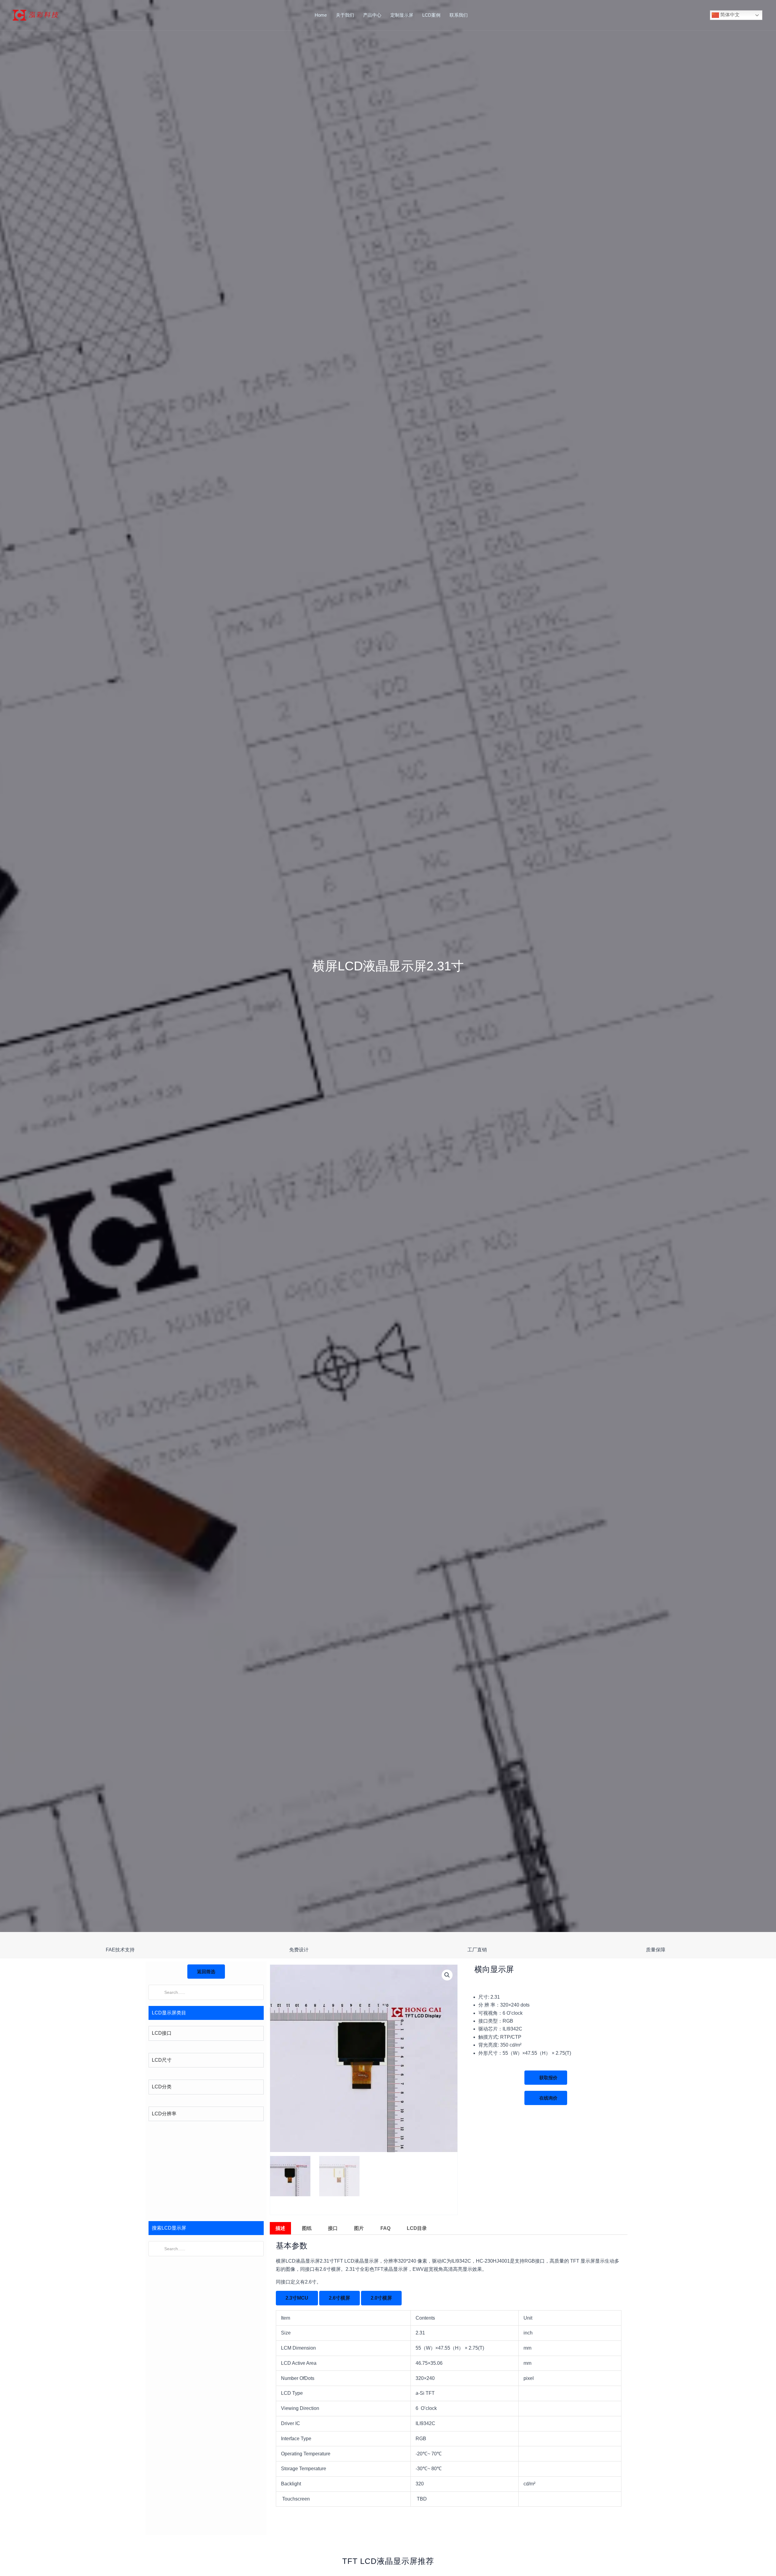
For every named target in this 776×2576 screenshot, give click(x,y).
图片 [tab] (359, 2228)
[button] (447, 1975)
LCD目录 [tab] (417, 2228)
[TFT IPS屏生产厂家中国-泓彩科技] (36, 15)
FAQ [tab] (385, 2228)
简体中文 (729, 15)
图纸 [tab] (307, 2228)
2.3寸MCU (297, 2298)
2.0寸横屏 (381, 2298)
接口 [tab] (333, 2228)
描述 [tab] (280, 2228)
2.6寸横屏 (339, 2298)
